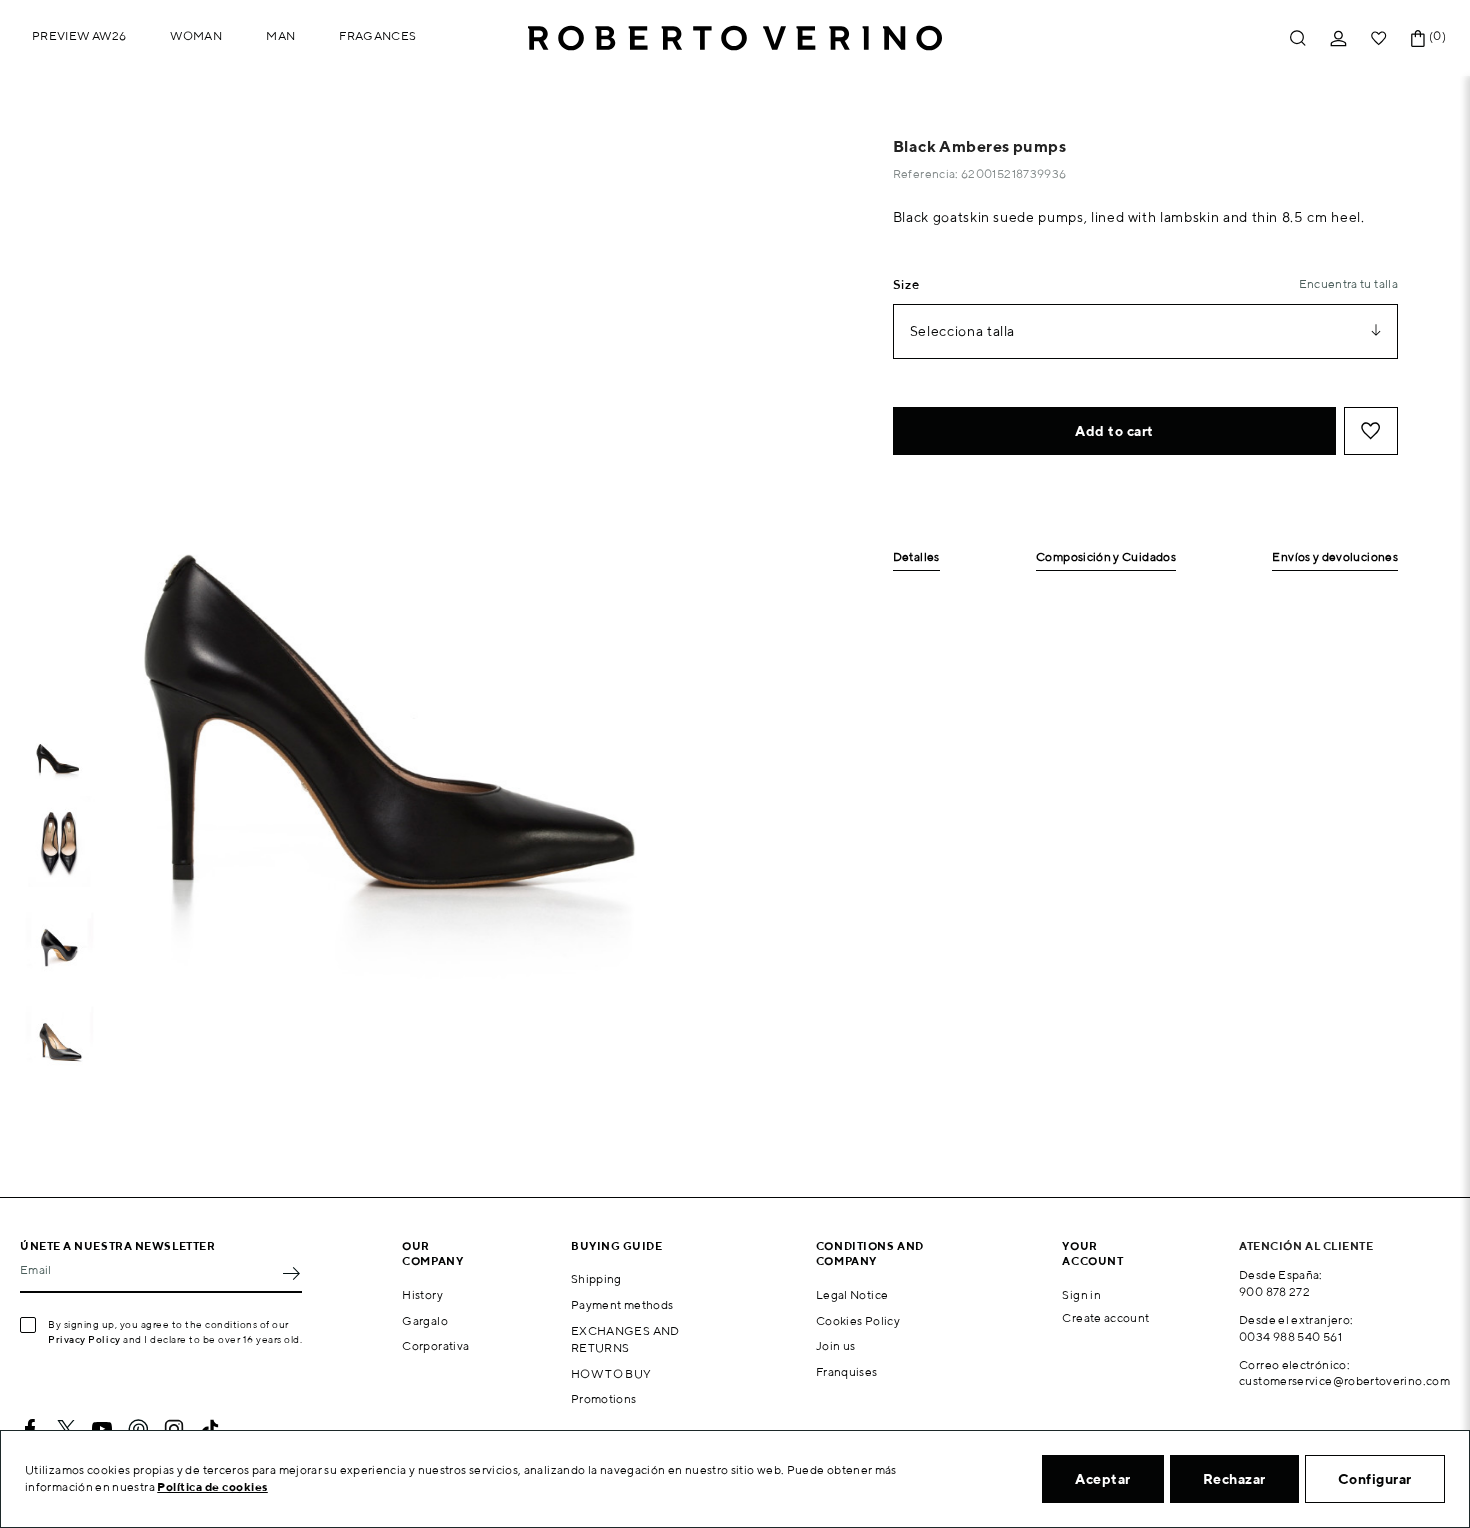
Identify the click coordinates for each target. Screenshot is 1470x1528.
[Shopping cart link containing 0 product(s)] (1418, 38)
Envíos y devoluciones (1335, 557)
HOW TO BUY (611, 1373)
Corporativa (435, 1345)
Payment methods (622, 1304)
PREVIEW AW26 (79, 35)
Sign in (1081, 1294)
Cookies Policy (858, 1320)
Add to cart (1114, 431)
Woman (196, 35)
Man (280, 35)
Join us (836, 1345)
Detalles (916, 557)
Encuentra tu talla (1348, 283)
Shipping (596, 1278)
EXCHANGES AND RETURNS (625, 1339)
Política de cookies (212, 1486)
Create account (1105, 1317)
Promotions (604, 1398)
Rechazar (1234, 1479)
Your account (1092, 1253)
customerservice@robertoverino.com (1344, 1380)
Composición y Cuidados (1106, 557)
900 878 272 (1274, 1291)
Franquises (847, 1371)
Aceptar (1103, 1479)
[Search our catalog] (1298, 38)
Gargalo (425, 1320)
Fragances (377, 35)
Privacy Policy (84, 1339)
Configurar (1375, 1479)
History (422, 1294)
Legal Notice (852, 1294)
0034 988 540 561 (1290, 1336)
